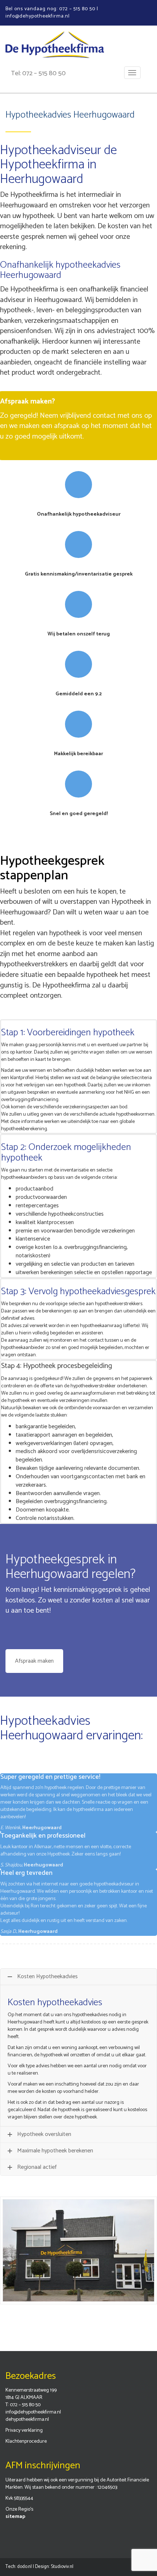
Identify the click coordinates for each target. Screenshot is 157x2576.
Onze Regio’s (19, 2509)
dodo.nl (24, 2567)
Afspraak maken (34, 1661)
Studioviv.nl (62, 2567)
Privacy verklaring (24, 2430)
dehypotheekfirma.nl (27, 2420)
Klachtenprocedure (26, 2441)
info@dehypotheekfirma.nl (33, 2412)
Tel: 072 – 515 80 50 (38, 73)
